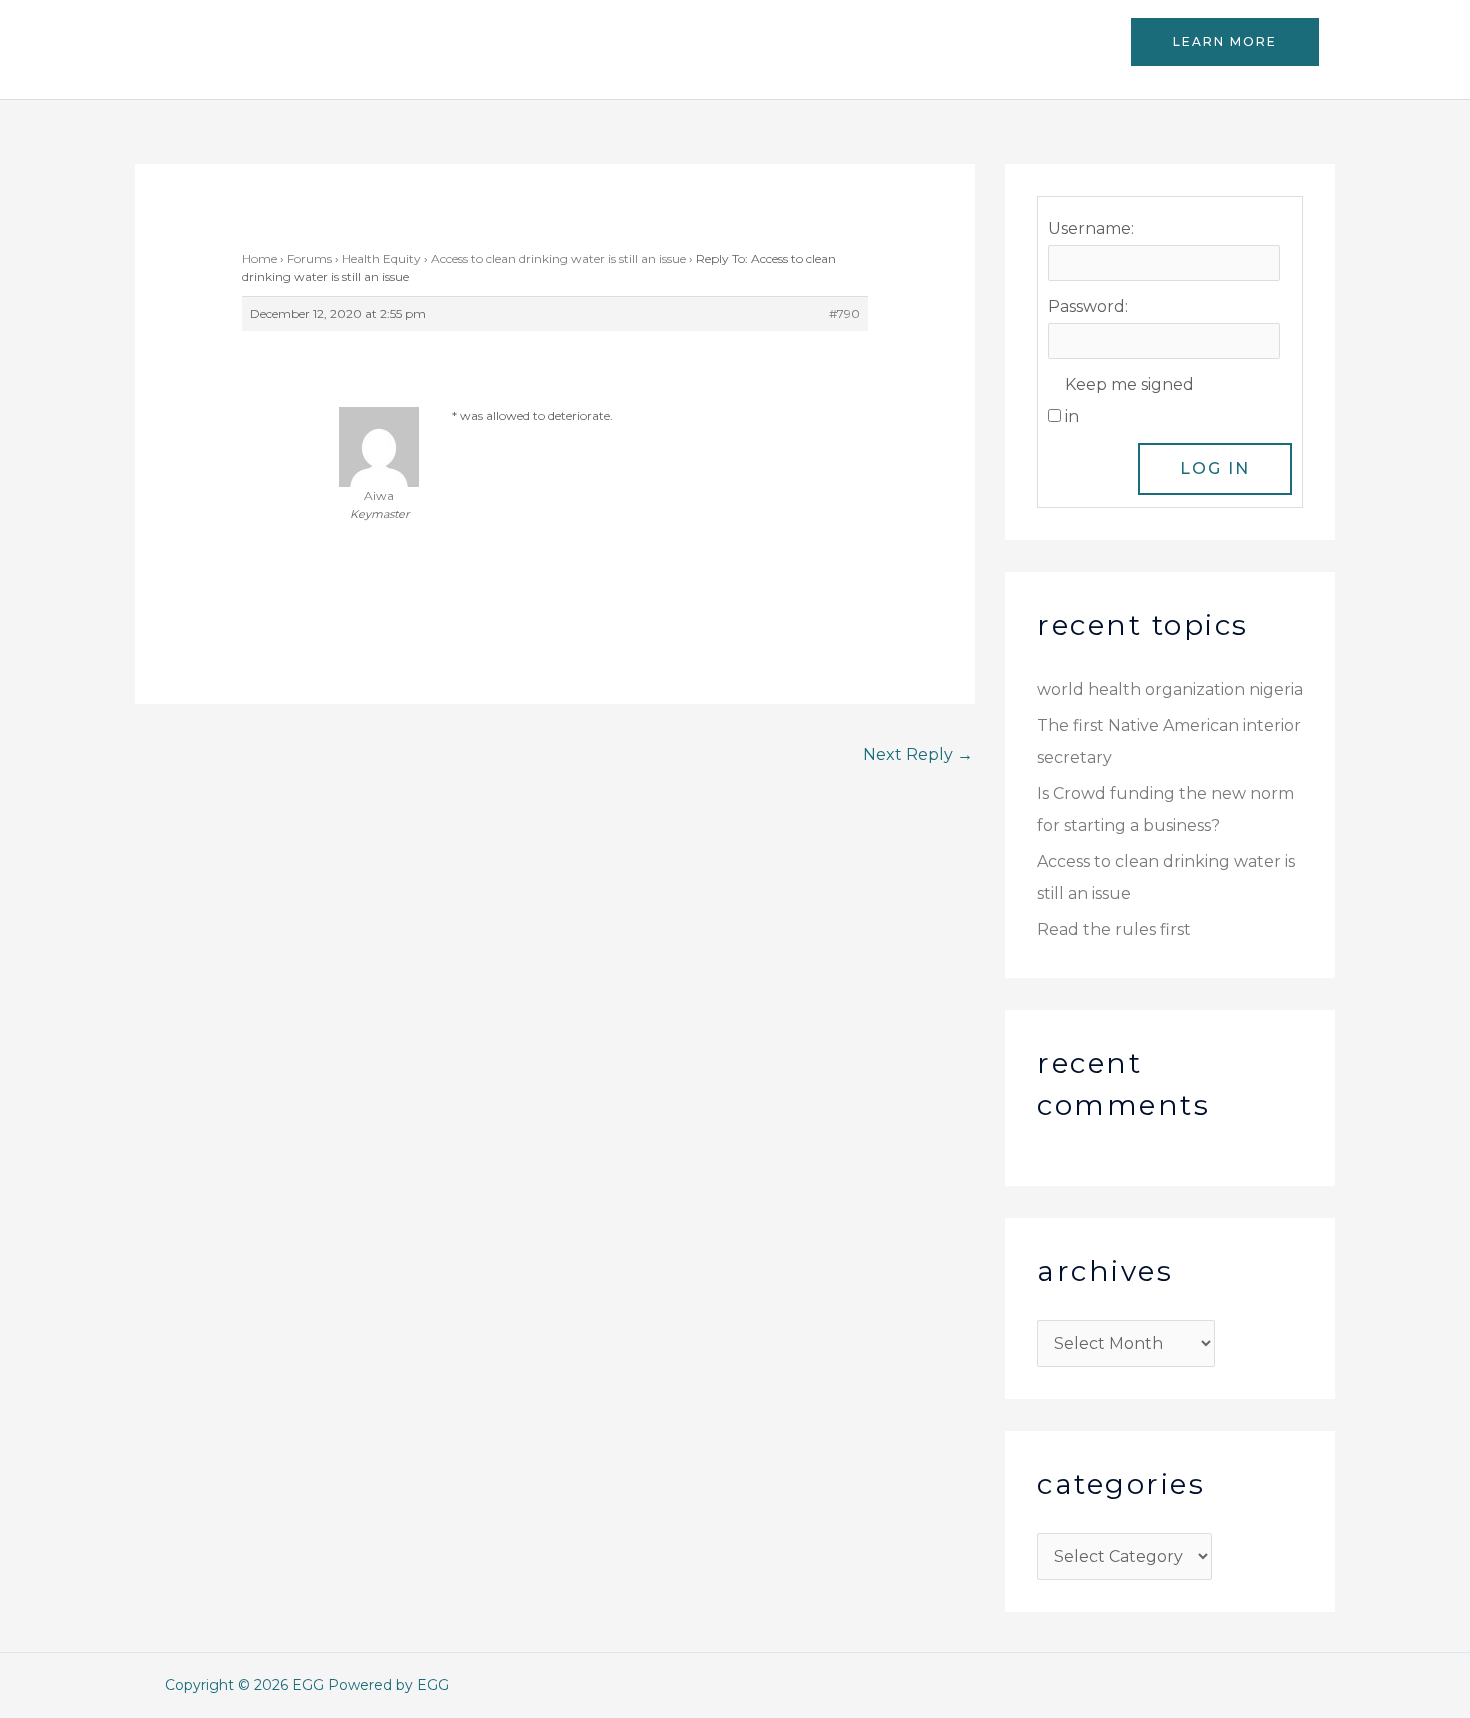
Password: (1088, 306)
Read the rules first (1114, 929)
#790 (844, 313)
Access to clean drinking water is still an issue (558, 258)
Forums (309, 258)
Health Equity (381, 258)
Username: (1091, 228)
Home (259, 258)
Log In (1215, 468)
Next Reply (918, 754)
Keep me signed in (1129, 400)
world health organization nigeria (1170, 689)
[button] (1225, 42)
